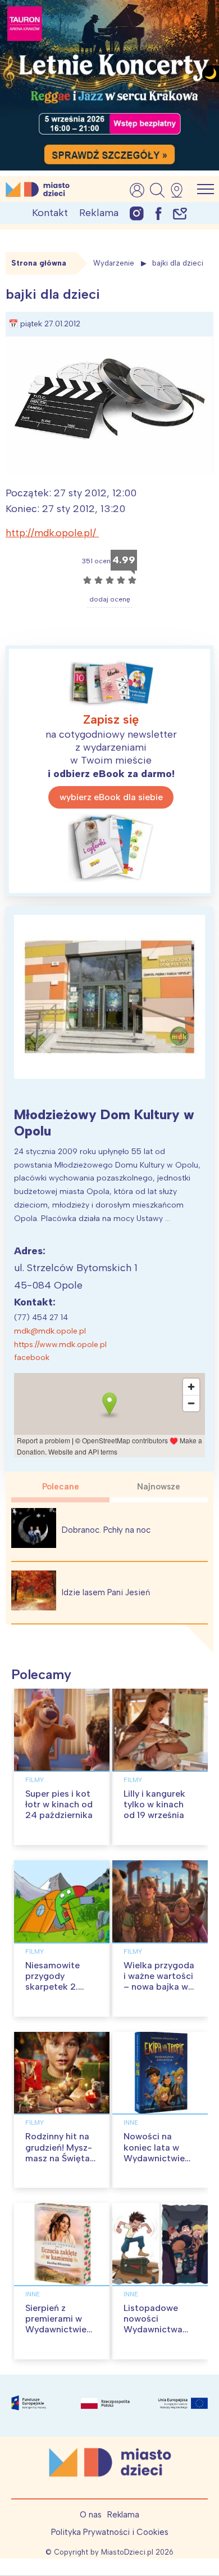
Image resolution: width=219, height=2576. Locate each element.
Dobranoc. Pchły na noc (106, 1530)
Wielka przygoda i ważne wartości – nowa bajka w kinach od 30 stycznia (159, 1987)
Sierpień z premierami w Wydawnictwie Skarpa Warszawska (56, 2330)
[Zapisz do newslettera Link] (180, 213)
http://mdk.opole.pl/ (52, 533)
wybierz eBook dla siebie (111, 797)
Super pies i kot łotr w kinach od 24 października (59, 1804)
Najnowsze (159, 1487)
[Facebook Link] (158, 213)
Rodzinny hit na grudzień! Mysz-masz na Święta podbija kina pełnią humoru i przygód (59, 2163)
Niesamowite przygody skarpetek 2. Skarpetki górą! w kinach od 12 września (62, 1992)
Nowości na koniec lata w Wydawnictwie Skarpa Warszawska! (154, 2158)
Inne (131, 2122)
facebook (32, 1357)
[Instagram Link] (137, 213)
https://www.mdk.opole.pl (60, 1345)
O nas (91, 2515)
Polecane (61, 1487)
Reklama (99, 213)
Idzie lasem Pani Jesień (106, 1592)
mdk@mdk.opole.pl (50, 1331)
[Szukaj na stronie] (157, 190)
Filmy (35, 1780)
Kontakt (50, 213)
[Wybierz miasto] (180, 190)
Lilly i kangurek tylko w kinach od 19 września (154, 1804)
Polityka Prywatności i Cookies (110, 2532)
